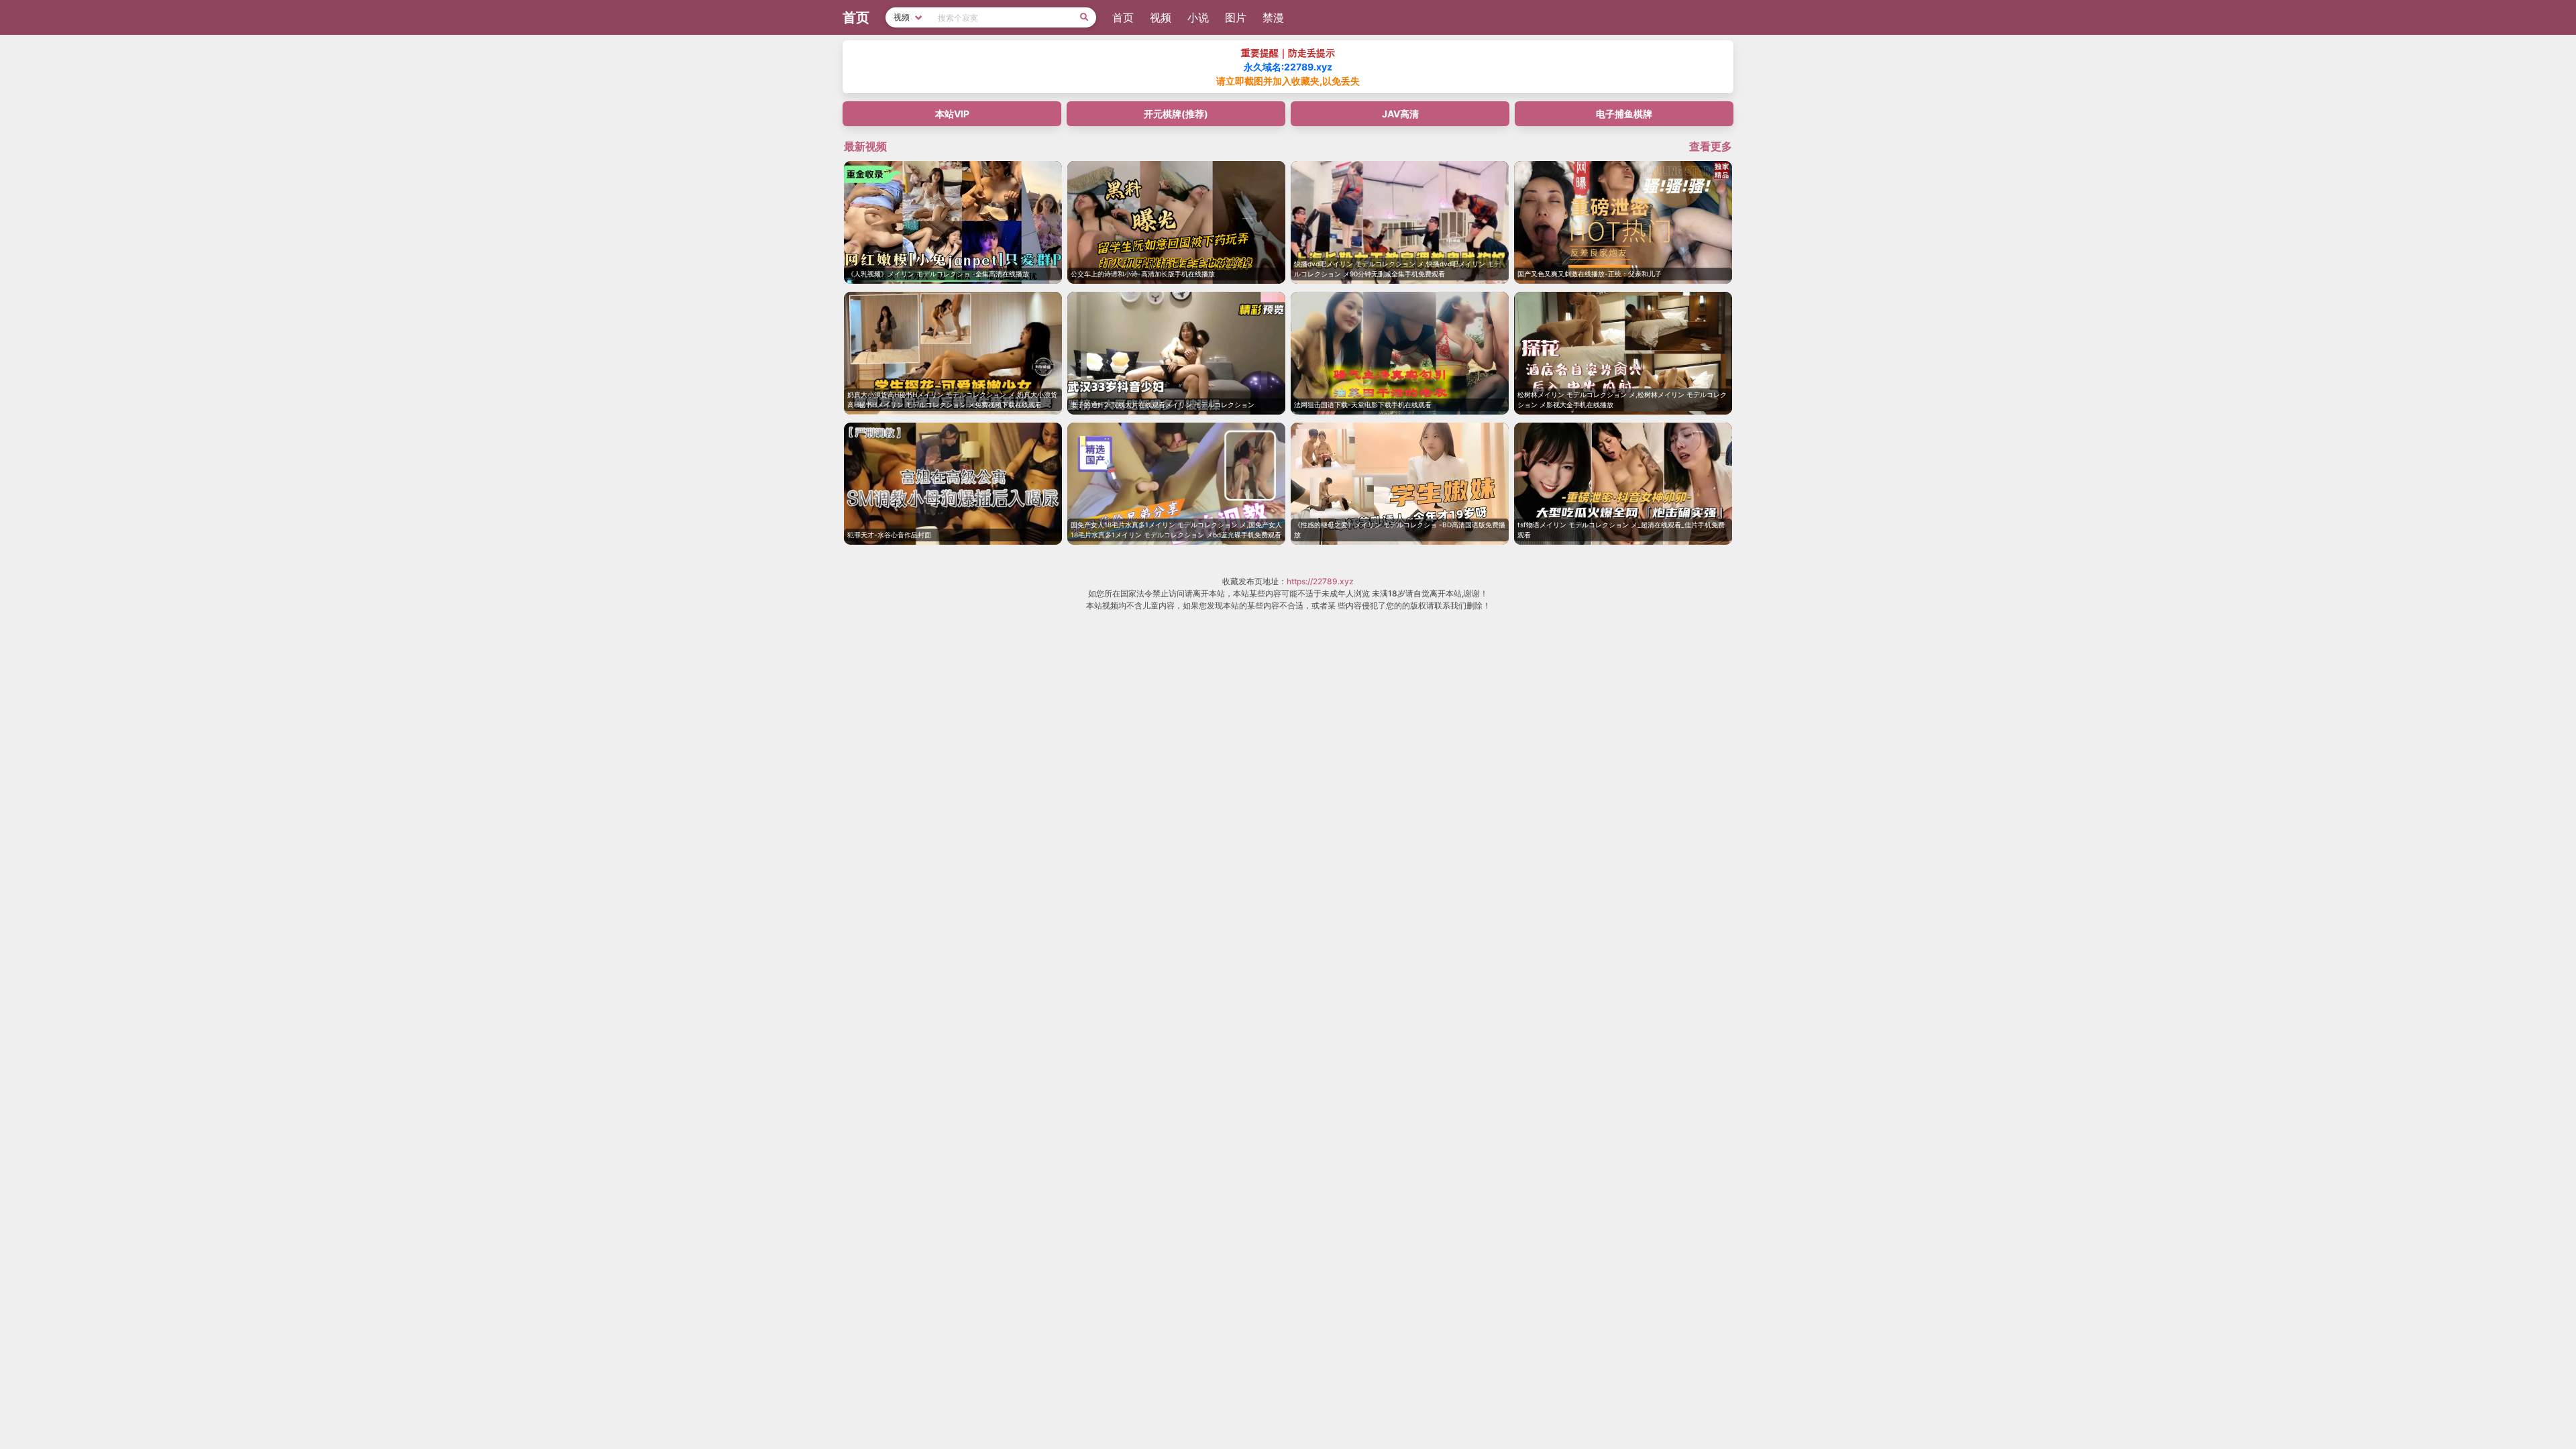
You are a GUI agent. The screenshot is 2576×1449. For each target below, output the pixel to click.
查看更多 (1711, 146)
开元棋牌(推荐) (1176, 114)
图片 (1236, 17)
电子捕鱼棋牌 (1624, 114)
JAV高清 (1400, 114)
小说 (1198, 17)
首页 (1123, 17)
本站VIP (952, 114)
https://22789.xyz (1320, 581)
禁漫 (1273, 17)
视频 (1161, 17)
